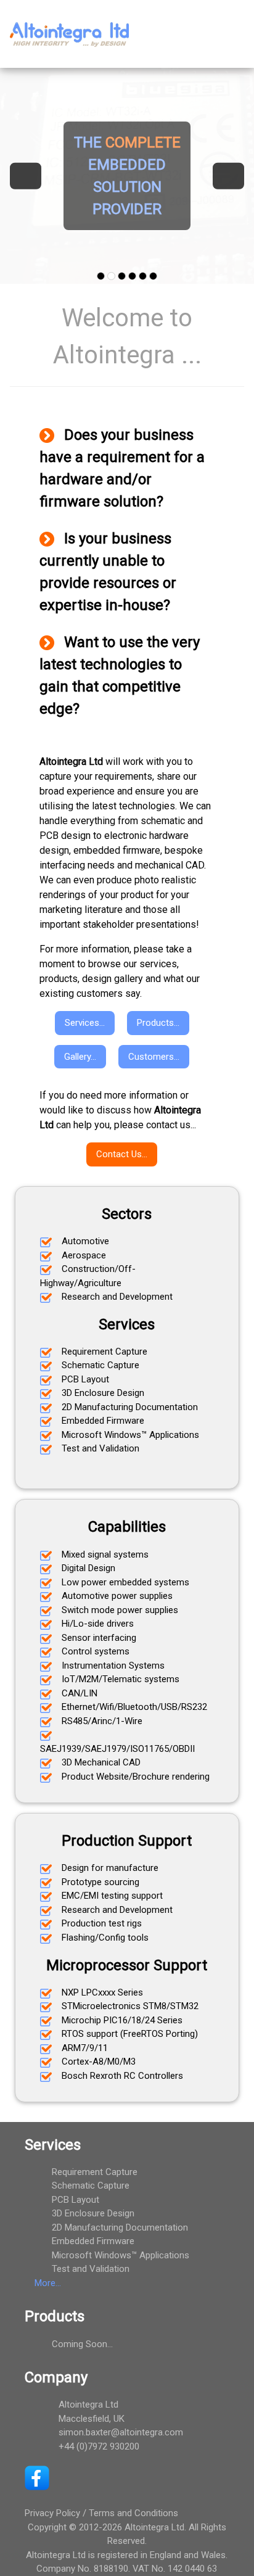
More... (48, 2283)
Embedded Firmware (93, 2241)
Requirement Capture (95, 2172)
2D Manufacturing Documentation (120, 2227)
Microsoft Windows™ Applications (121, 2255)
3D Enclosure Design (93, 2213)
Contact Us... (122, 1154)
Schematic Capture (91, 2186)
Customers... (154, 1057)
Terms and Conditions (133, 2513)
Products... (158, 1023)
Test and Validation (91, 2269)
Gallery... (80, 1057)
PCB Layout (76, 2200)
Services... (85, 1023)
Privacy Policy (52, 2513)
